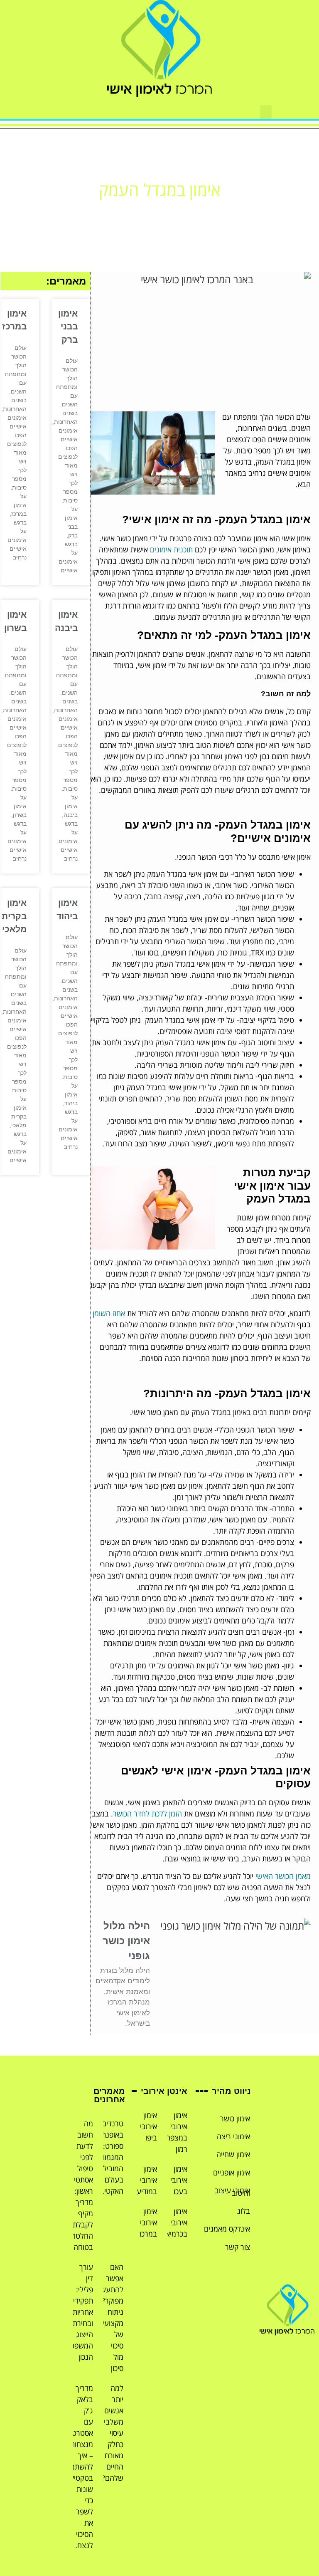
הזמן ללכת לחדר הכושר (147, 1814)
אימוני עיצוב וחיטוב (232, 2191)
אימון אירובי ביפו (148, 2126)
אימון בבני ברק (68, 327)
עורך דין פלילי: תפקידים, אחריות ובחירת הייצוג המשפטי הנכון (80, 2312)
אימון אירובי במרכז (148, 2222)
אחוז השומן (109, 1313)
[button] (266, 112)
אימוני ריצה (233, 2136)
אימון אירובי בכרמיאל (175, 2222)
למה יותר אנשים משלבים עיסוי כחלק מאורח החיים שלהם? (111, 2433)
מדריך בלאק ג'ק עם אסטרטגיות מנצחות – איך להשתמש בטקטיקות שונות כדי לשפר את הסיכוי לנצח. (77, 2467)
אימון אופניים (232, 2173)
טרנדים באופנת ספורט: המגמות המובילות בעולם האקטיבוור (108, 2157)
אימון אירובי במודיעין (145, 2180)
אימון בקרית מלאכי (14, 916)
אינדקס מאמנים (227, 2229)
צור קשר (238, 2247)
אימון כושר (235, 2118)
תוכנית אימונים (171, 549)
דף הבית (189, 211)
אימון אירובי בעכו (179, 2180)
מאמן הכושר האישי (283, 1876)
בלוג (244, 2211)
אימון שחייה (233, 2154)
